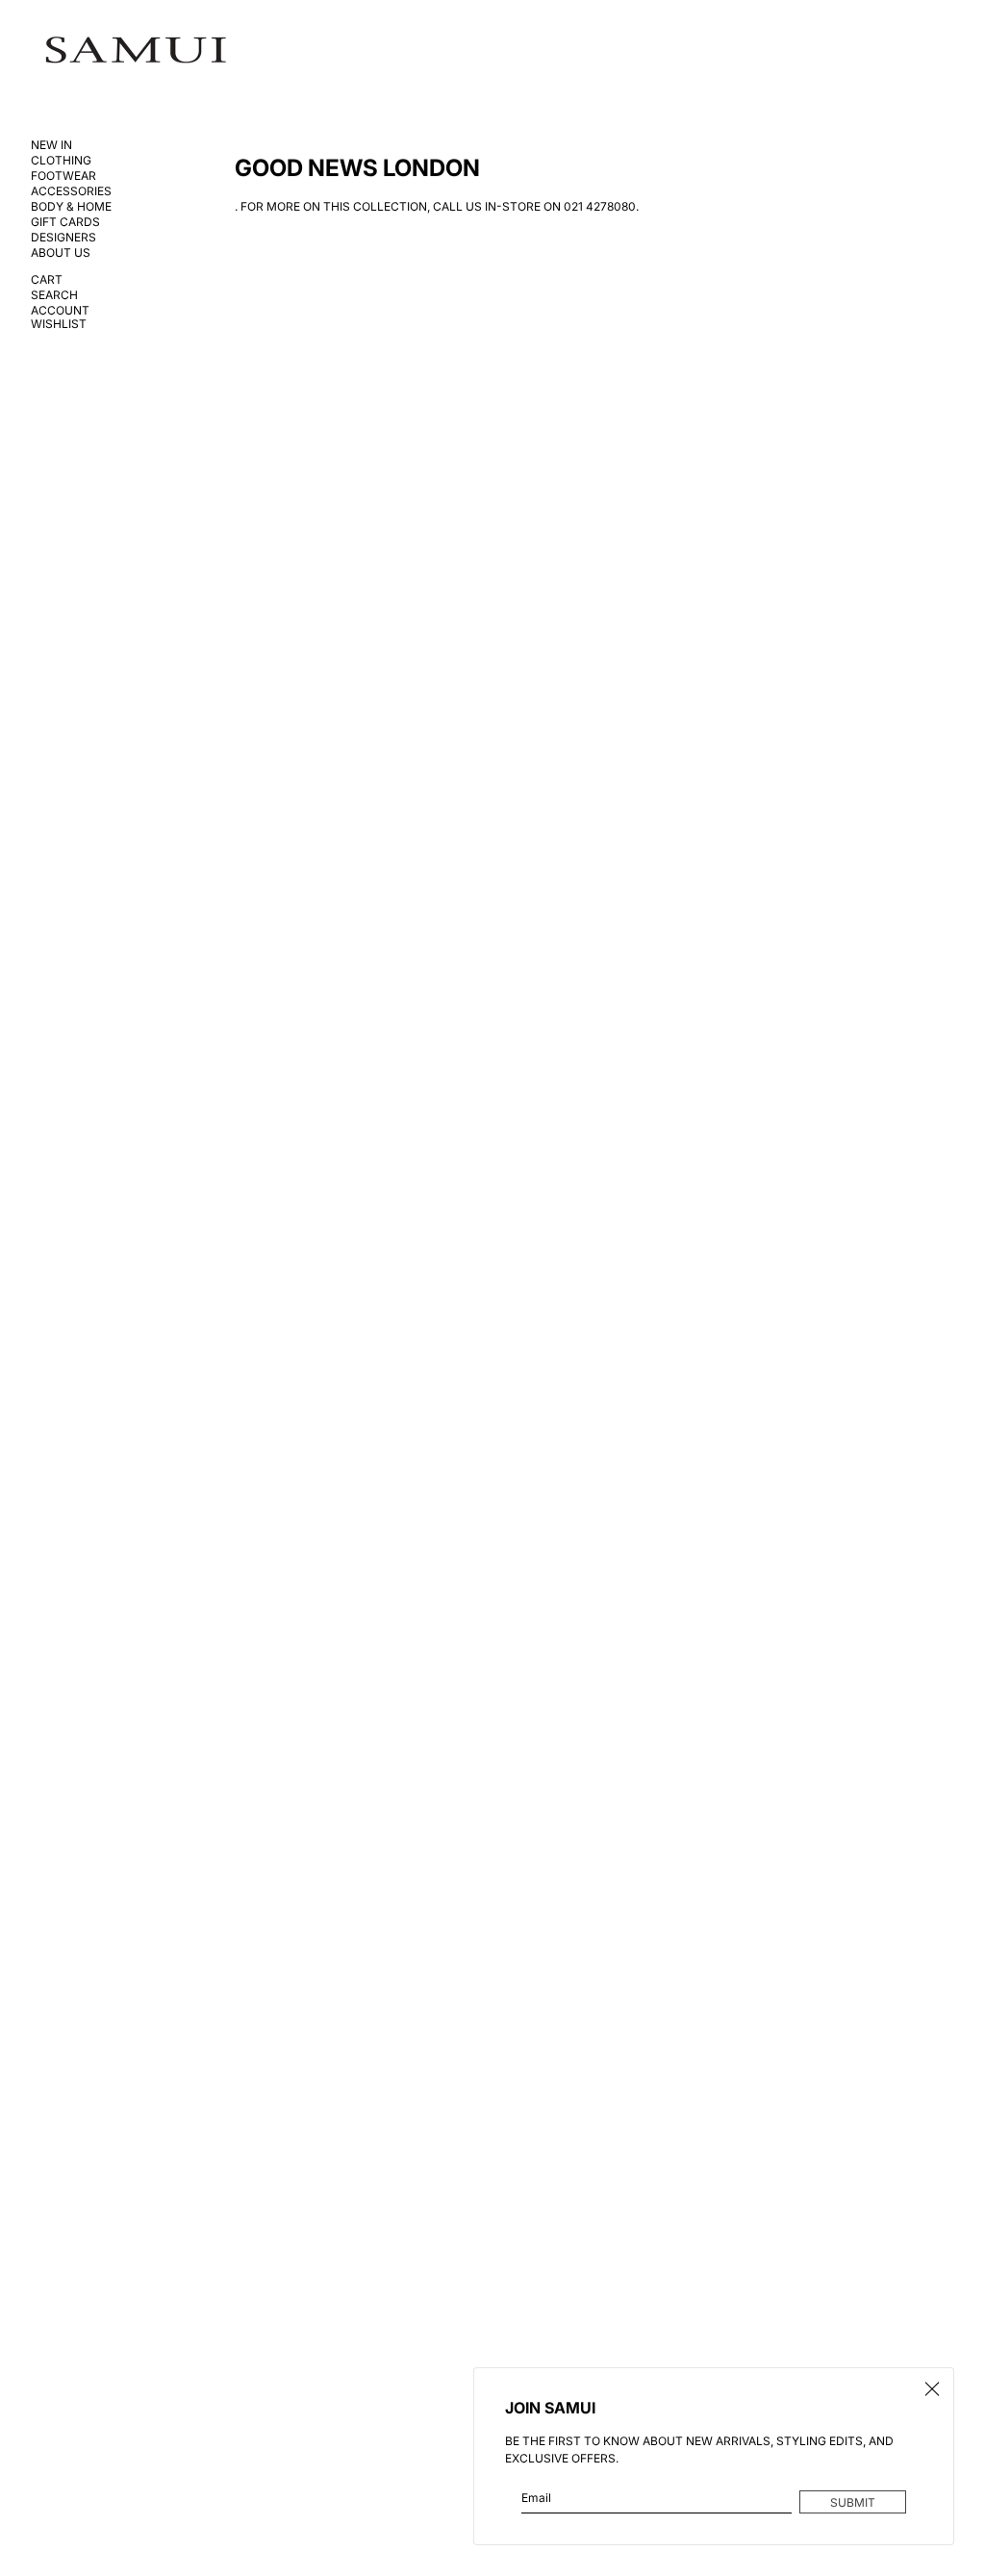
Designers (63, 238)
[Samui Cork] (136, 51)
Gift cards (65, 222)
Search (54, 295)
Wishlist (59, 324)
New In (51, 145)
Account (60, 311)
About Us (61, 253)
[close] (932, 2389)
